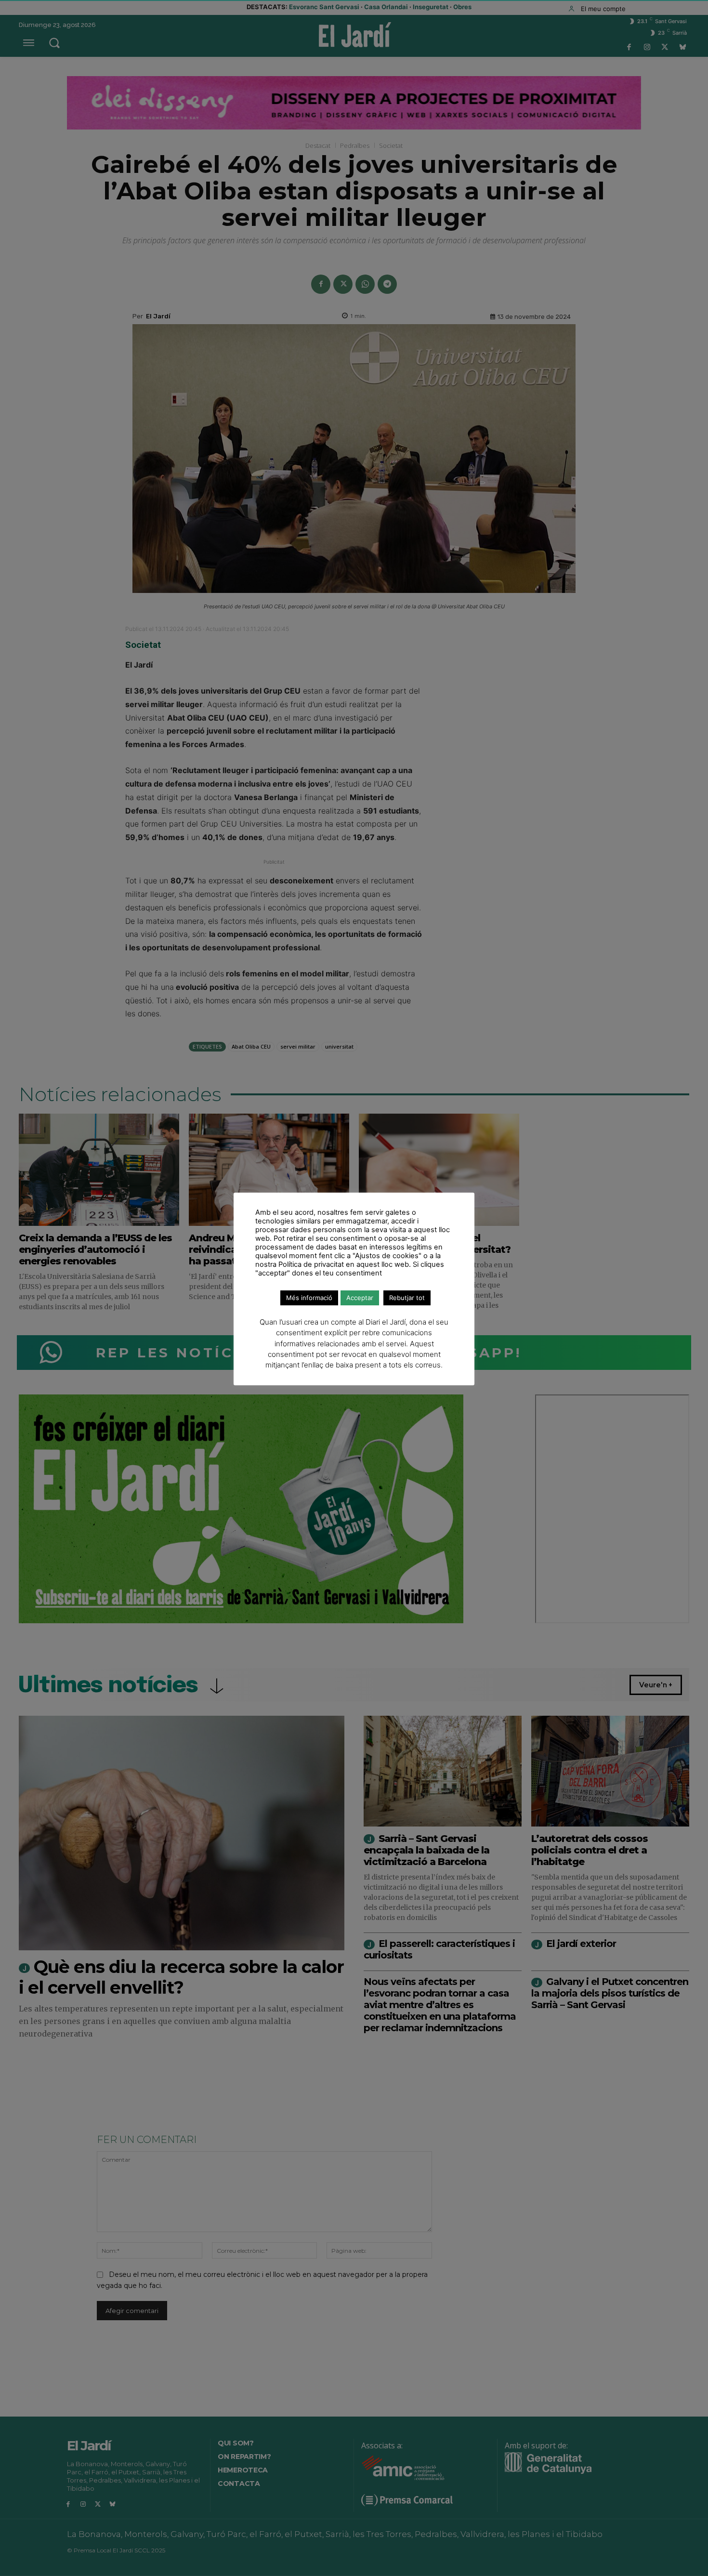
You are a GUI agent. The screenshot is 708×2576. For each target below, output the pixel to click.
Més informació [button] (309, 1298)
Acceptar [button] (360, 1298)
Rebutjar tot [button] (407, 1298)
